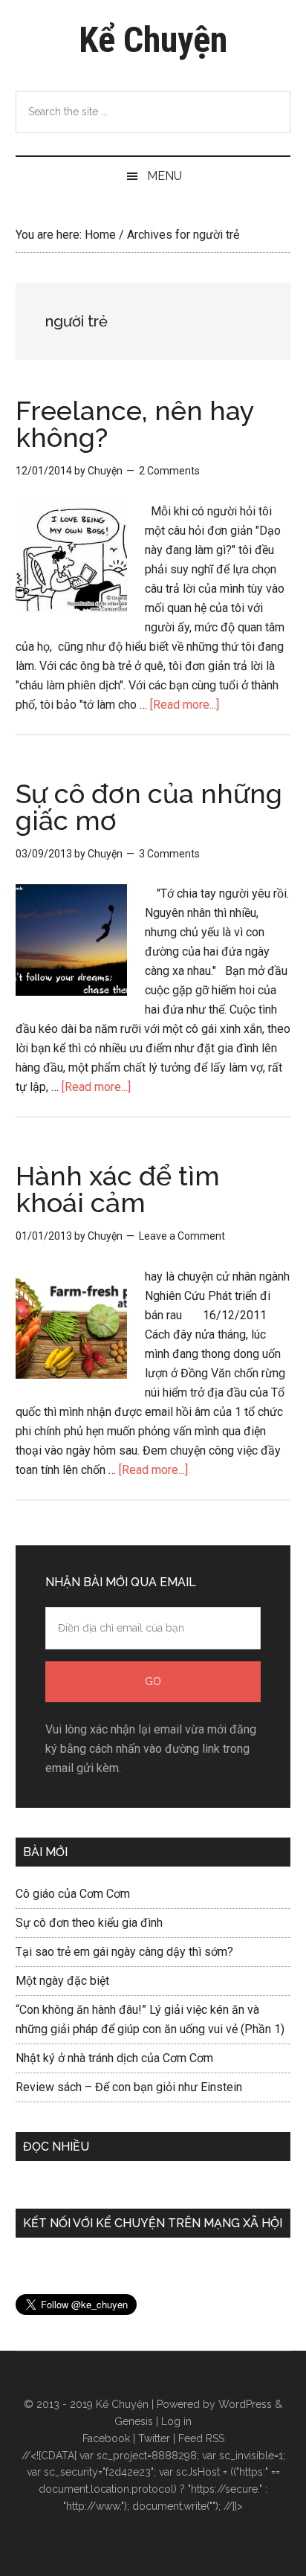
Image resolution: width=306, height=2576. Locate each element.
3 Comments (169, 854)
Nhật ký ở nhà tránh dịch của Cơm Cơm (114, 2058)
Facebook (106, 2438)
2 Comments (169, 471)
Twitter (154, 2438)
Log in (176, 2421)
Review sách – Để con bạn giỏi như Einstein (129, 2087)
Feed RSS (201, 2438)
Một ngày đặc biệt (62, 1981)
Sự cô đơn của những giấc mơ (149, 807)
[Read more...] (185, 705)
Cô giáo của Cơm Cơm (73, 1894)
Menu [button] (165, 176)
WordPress (245, 2404)
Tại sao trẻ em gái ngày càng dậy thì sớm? (124, 1952)
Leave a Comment (182, 1236)
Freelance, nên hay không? (135, 424)
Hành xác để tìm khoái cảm (118, 1189)
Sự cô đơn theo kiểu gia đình (89, 1923)
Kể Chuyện (153, 40)
